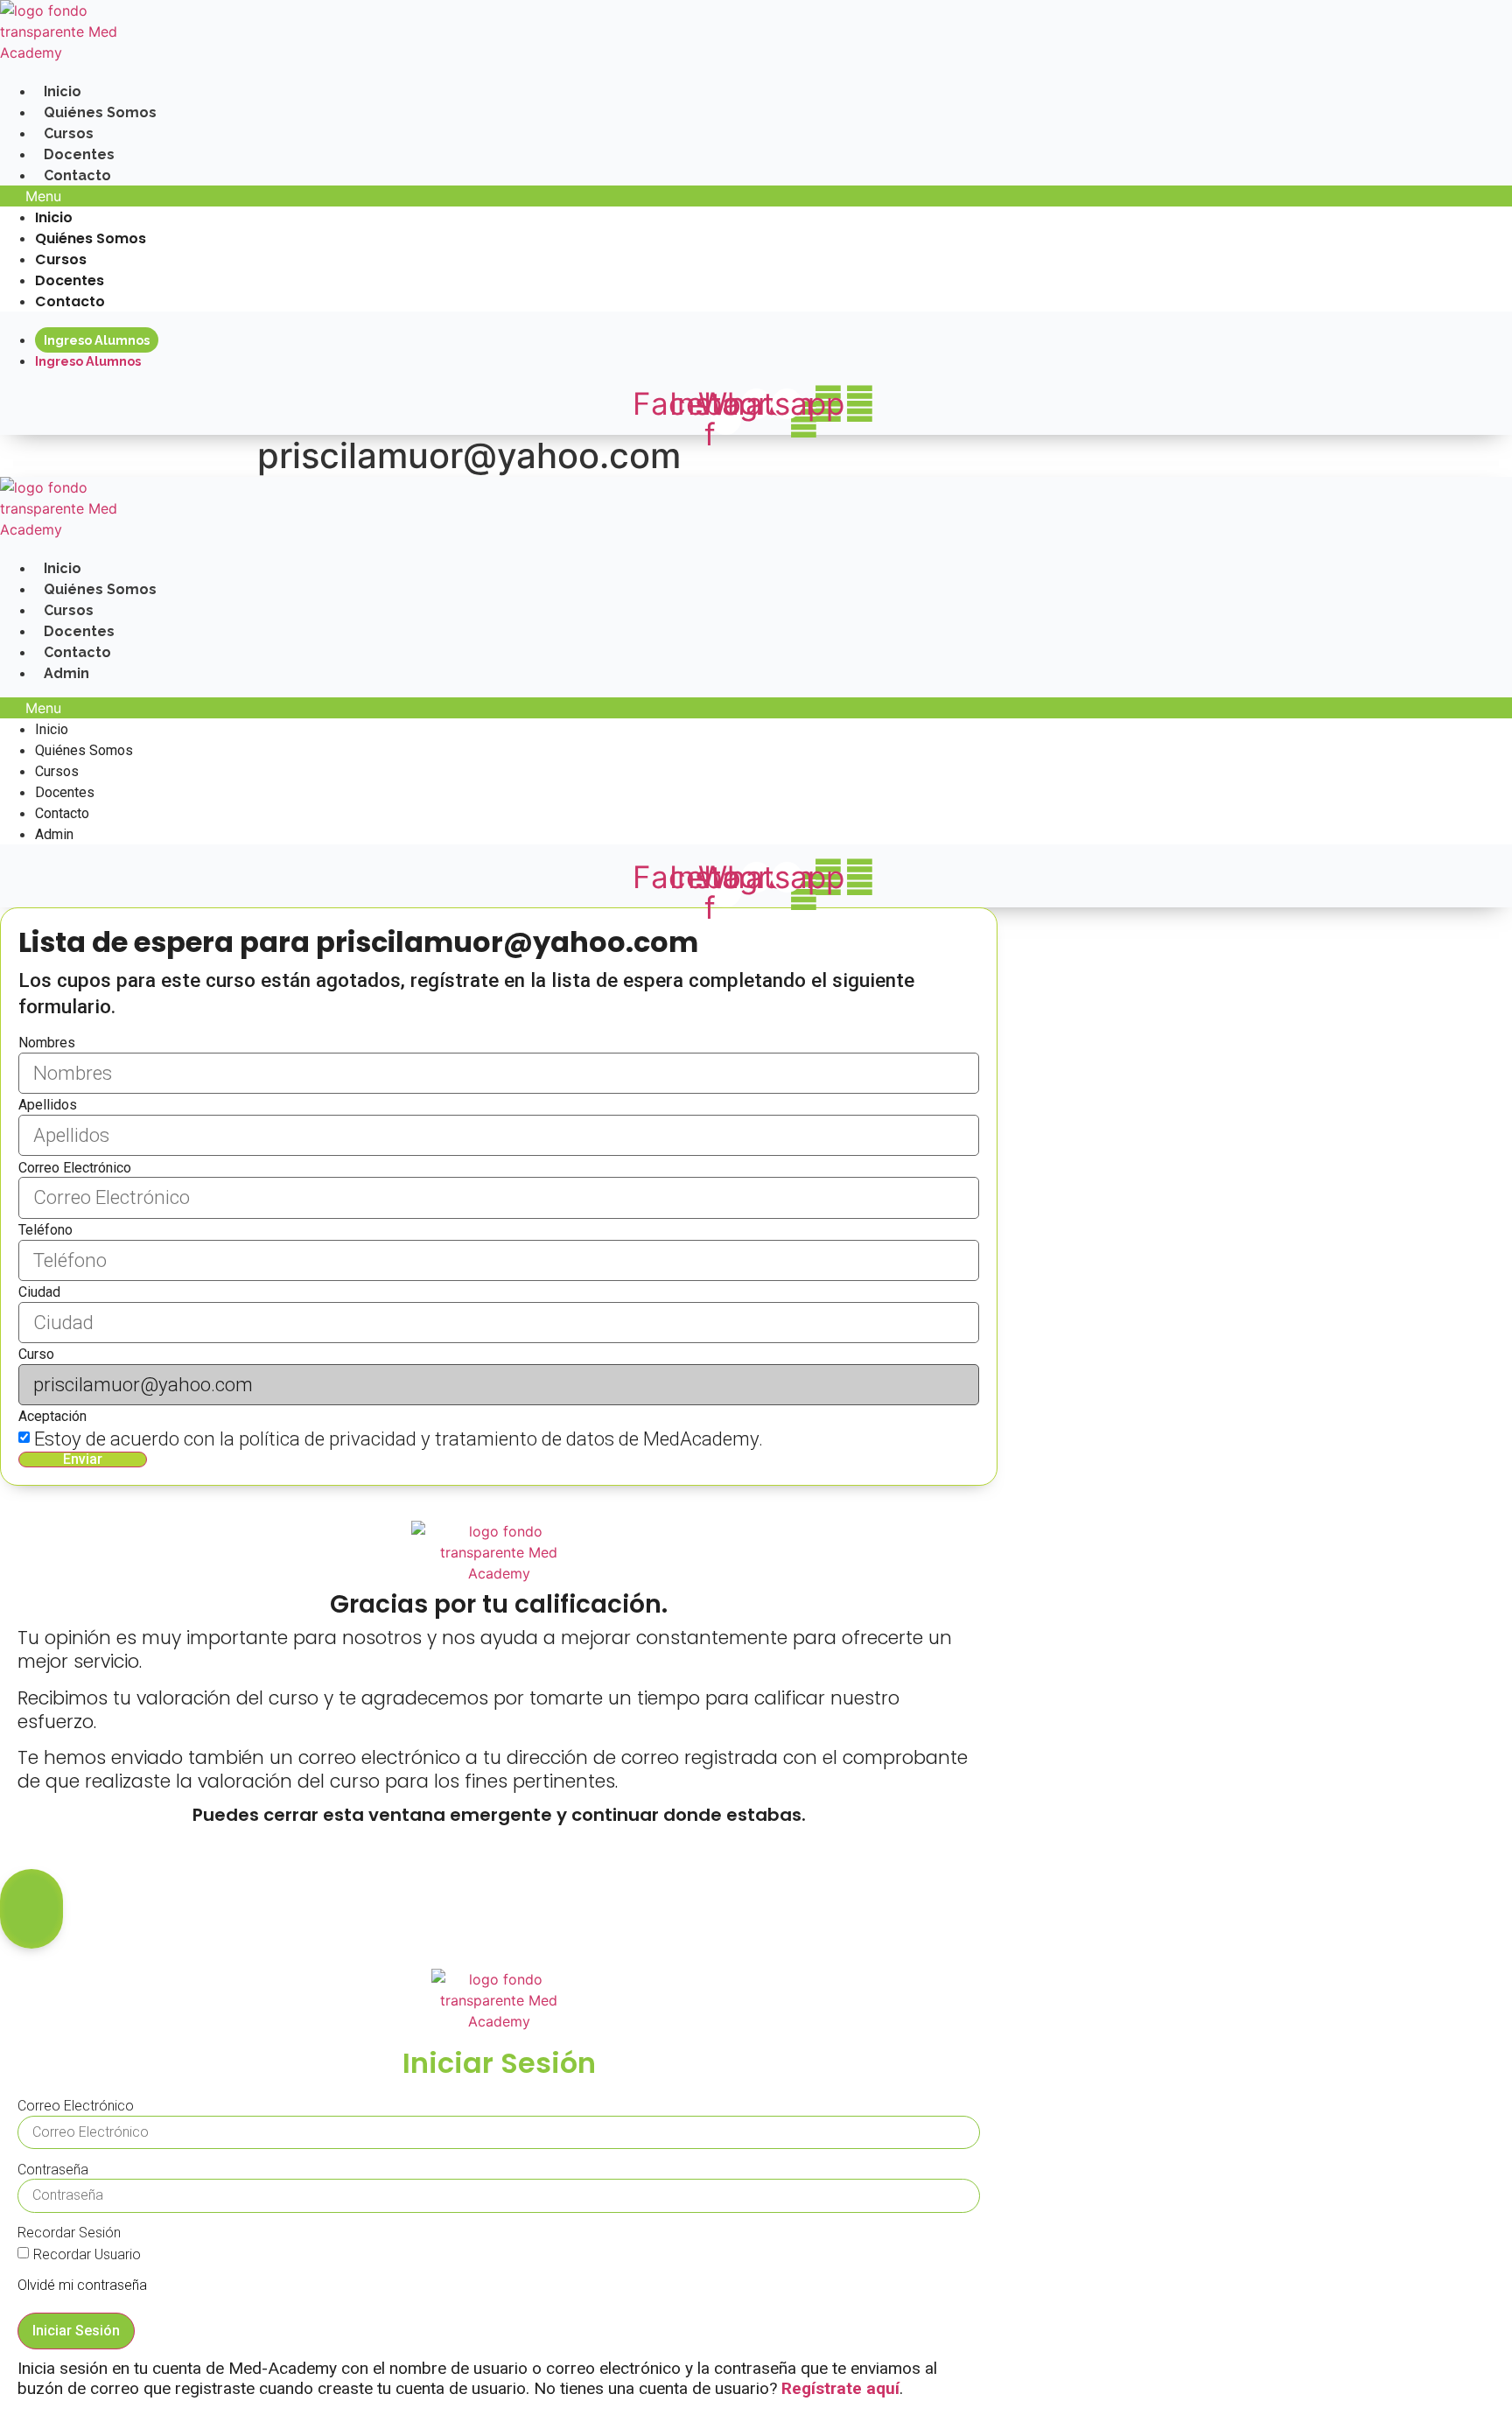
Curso (36, 1354)
